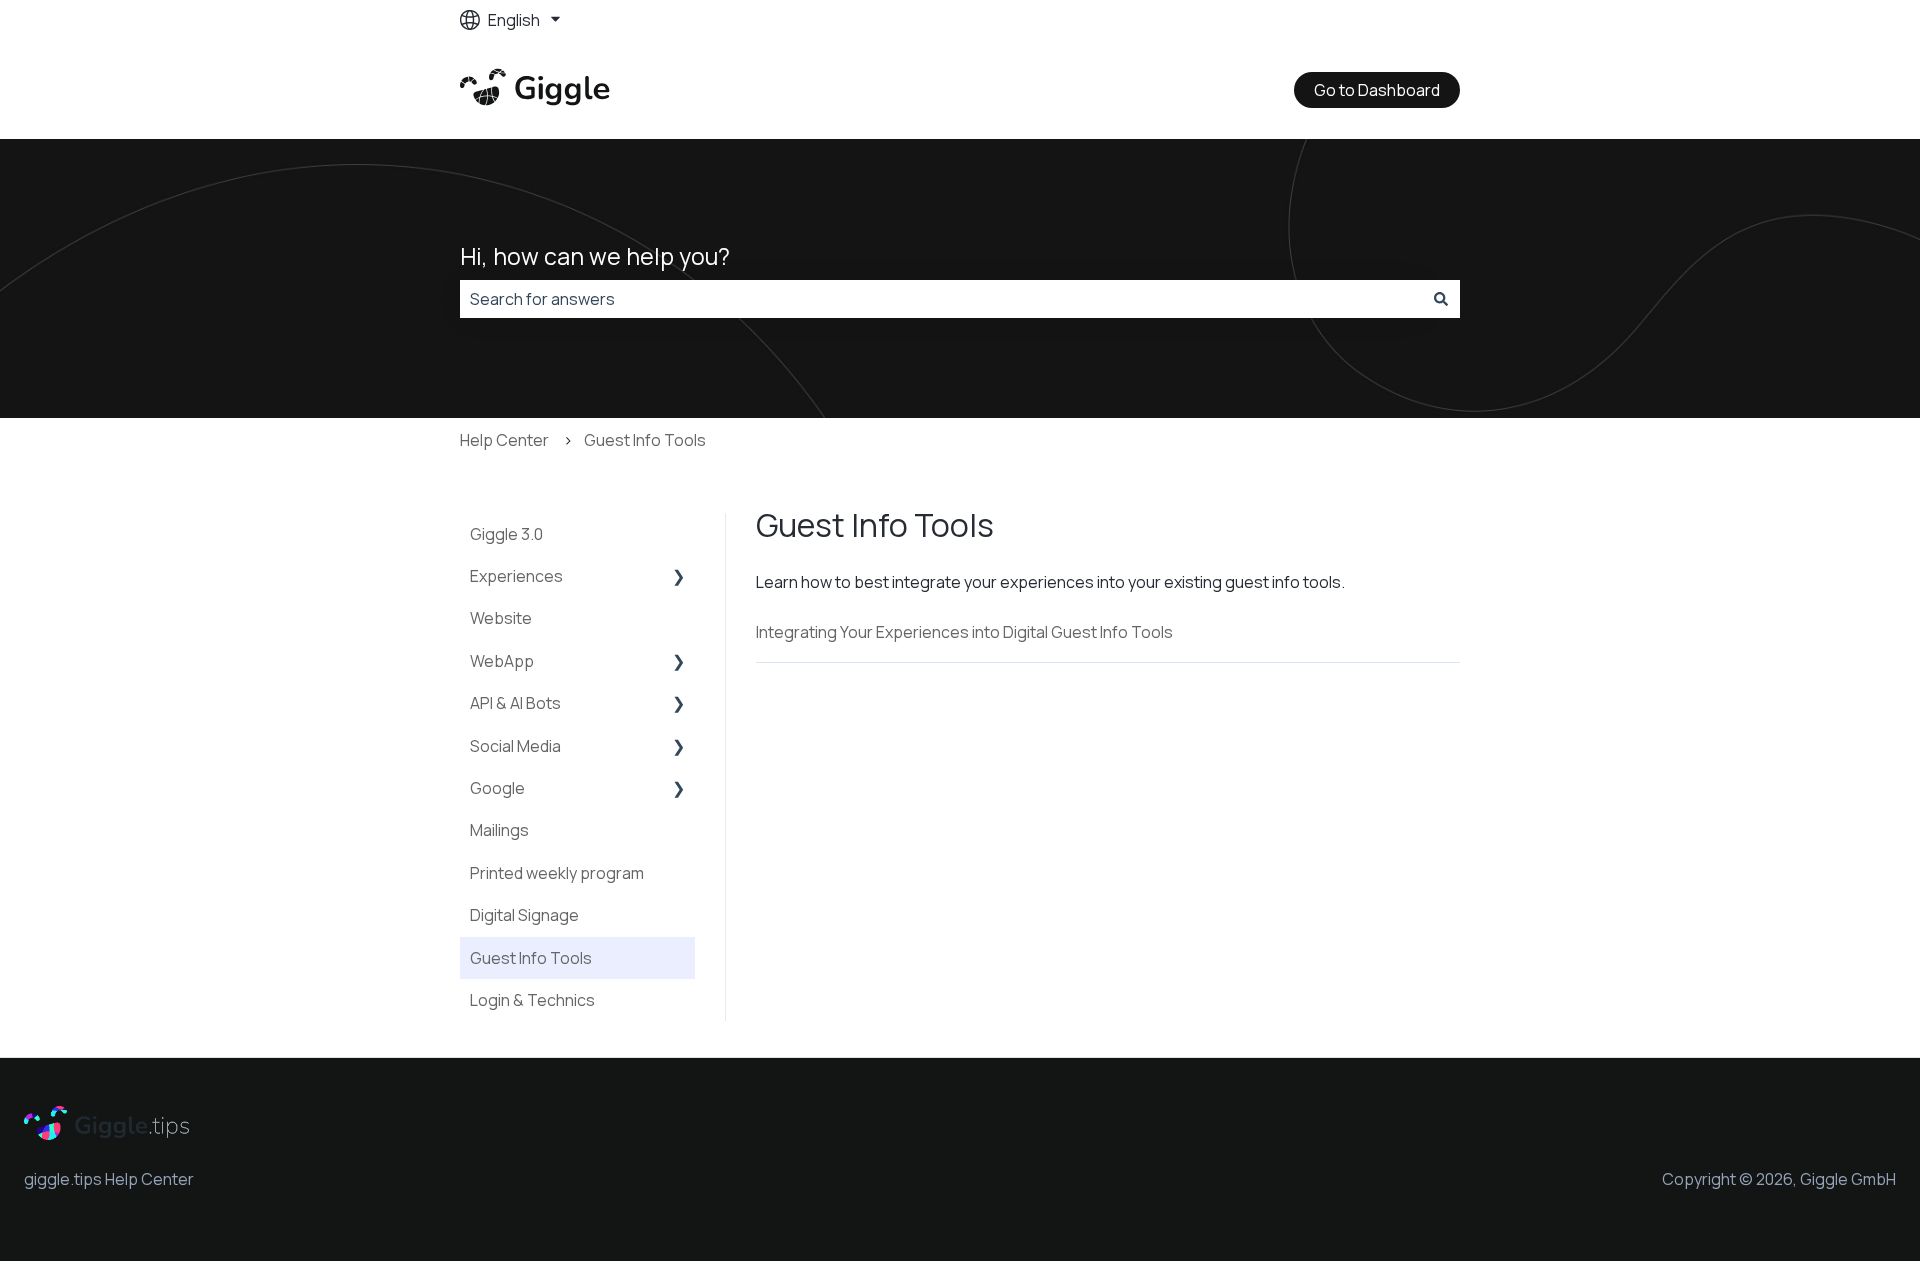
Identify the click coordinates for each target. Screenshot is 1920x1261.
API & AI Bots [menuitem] (515, 703)
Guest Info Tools (645, 440)
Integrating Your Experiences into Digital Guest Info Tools (964, 632)
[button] (679, 577)
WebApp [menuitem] (502, 661)
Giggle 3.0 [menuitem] (506, 534)
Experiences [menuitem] (516, 576)
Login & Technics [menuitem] (532, 1000)
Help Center (504, 440)
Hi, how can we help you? (595, 256)
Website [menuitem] (501, 618)
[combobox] (941, 299)
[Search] (1441, 299)
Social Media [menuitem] (515, 746)
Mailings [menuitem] (499, 830)
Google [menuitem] (497, 788)
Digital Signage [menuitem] (524, 915)
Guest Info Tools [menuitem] (531, 958)
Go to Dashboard (1377, 90)
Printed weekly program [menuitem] (557, 873)
